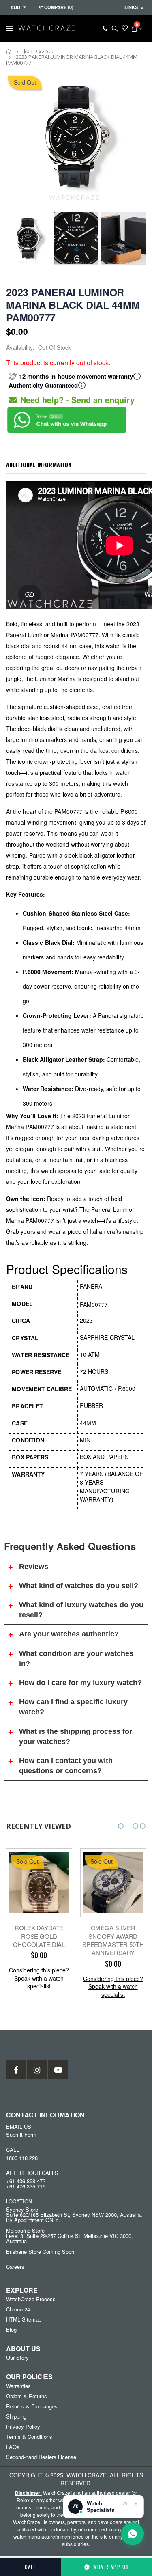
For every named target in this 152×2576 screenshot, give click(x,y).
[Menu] (10, 28)
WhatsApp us (111, 2567)
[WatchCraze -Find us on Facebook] (16, 2069)
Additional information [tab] (39, 465)
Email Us (19, 2127)
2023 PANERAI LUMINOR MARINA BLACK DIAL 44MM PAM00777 (73, 305)
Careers (15, 2267)
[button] (121, 1826)
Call (31, 2567)
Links (131, 7)
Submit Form (21, 2135)
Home (9, 51)
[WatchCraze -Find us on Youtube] (58, 2069)
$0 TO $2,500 (39, 51)
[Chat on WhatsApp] (133, 2534)
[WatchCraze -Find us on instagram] (37, 2069)
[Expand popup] (125, 2503)
